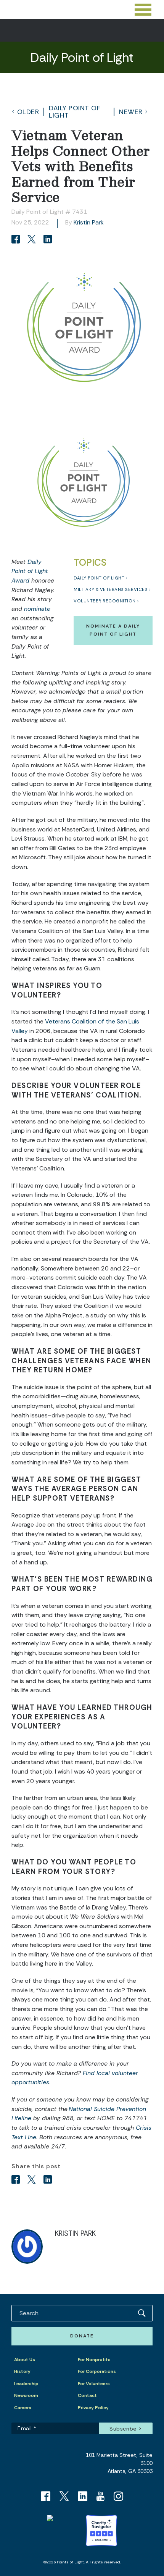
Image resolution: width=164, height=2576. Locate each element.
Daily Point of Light (75, 111)
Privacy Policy (93, 2408)
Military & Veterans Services (111, 590)
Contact (87, 2395)
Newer (131, 112)
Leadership (26, 2384)
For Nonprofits (94, 2360)
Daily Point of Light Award (30, 571)
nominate (37, 609)
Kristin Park (89, 222)
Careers (23, 2408)
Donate (82, 2336)
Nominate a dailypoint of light (113, 630)
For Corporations (97, 2371)
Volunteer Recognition (105, 601)
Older (28, 112)
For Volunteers (94, 2384)
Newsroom (26, 2395)
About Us (25, 2360)
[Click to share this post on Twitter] (33, 240)
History (22, 2371)
